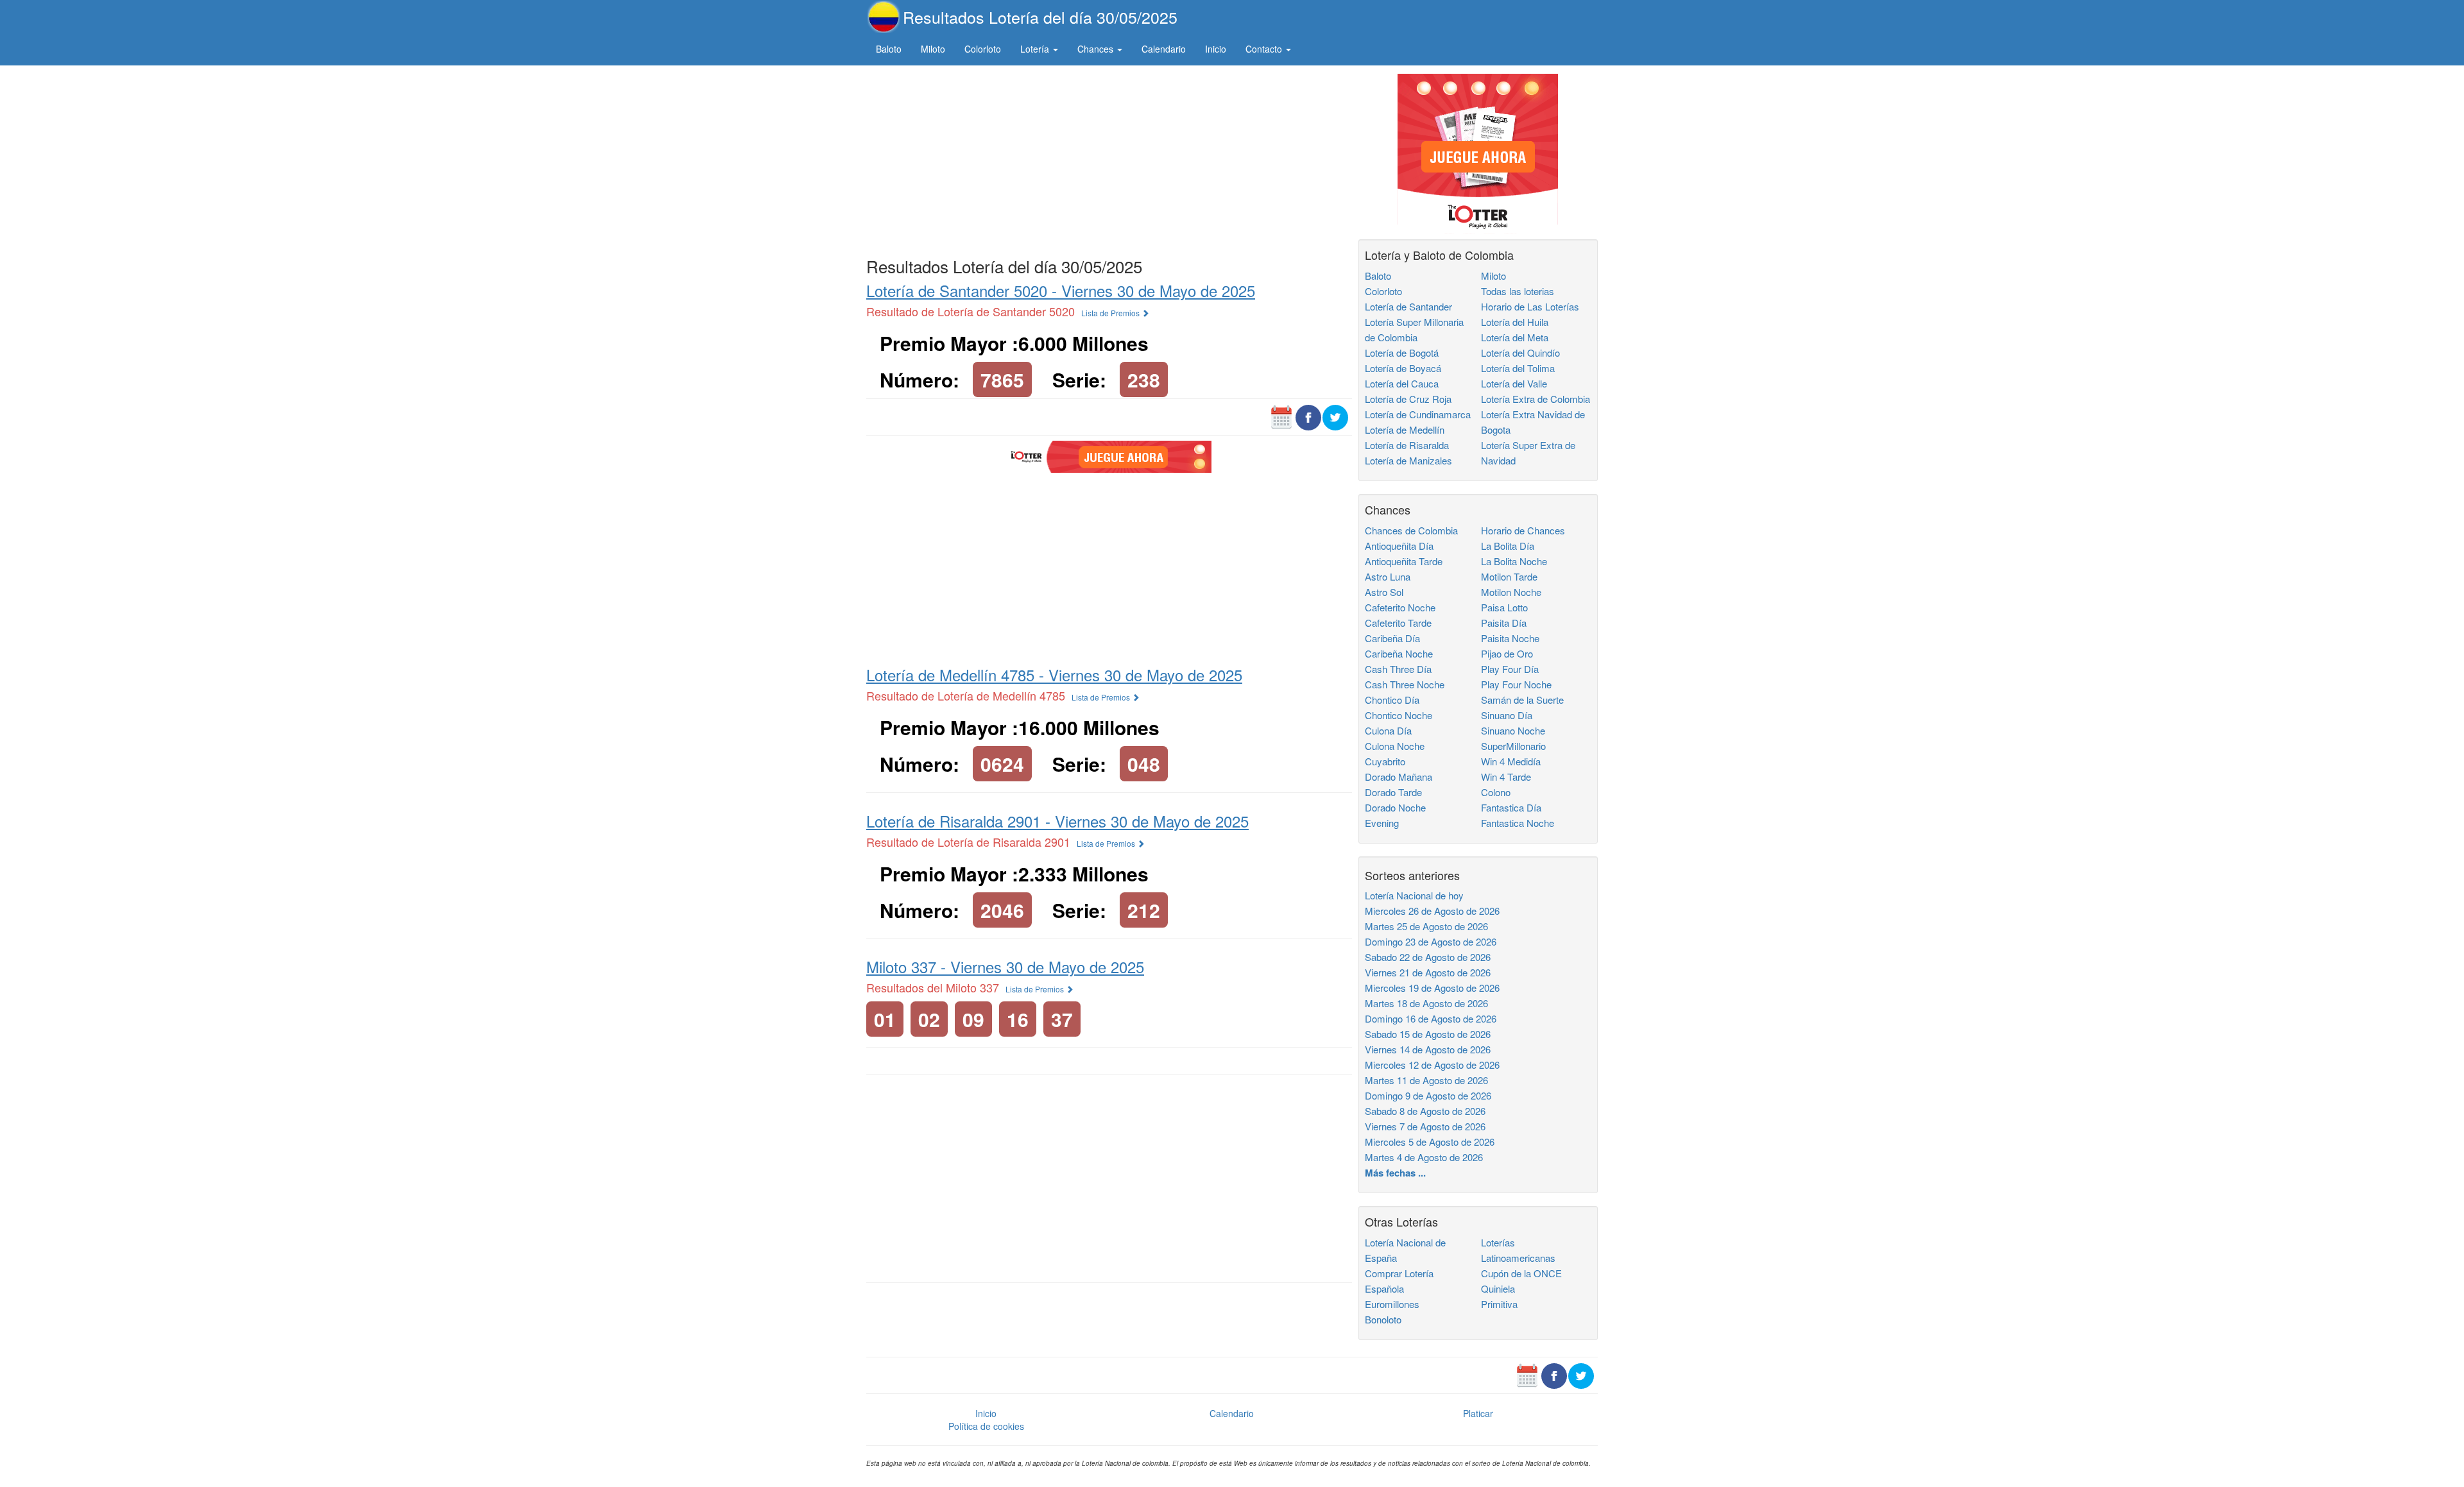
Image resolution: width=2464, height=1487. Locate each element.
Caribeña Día (1392, 638)
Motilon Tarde (1509, 576)
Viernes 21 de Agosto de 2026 (1428, 972)
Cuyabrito (1385, 761)
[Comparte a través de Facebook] (1308, 416)
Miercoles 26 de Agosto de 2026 (1432, 911)
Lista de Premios (1111, 313)
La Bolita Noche (1514, 561)
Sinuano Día (1507, 715)
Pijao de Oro (1507, 653)
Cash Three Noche (1405, 684)
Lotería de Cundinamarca (1418, 414)
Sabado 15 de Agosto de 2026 (1428, 1034)
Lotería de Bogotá (1402, 353)
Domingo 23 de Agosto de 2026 (1431, 941)
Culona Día (1388, 730)
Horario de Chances (1523, 530)
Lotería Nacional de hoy (1414, 895)
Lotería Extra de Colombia (1536, 399)
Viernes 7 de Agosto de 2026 (1425, 1126)
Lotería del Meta (1515, 337)
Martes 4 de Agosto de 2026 (1424, 1157)
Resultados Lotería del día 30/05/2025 (1040, 17)
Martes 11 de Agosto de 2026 (1426, 1080)
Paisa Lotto (1504, 607)
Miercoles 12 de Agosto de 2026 (1432, 1065)
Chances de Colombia (1411, 530)
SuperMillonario (1513, 746)
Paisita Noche (1510, 638)
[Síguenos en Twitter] (1335, 416)
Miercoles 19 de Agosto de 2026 (1432, 988)
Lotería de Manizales (1408, 460)
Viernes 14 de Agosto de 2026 (1428, 1049)
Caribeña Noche (1399, 653)
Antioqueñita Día (1399, 546)
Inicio (1216, 49)
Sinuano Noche (1513, 730)
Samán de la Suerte (1522, 700)
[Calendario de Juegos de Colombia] (1281, 416)
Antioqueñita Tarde (1404, 561)
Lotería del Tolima (1518, 368)
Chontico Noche (1399, 715)
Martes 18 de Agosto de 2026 (1426, 1003)
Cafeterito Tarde (1398, 623)
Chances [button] (1097, 49)
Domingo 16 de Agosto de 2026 (1431, 1018)
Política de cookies (986, 1426)
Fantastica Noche (1518, 823)
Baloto (889, 49)
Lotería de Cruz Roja (1408, 399)
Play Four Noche (1516, 684)
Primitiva (1499, 1304)
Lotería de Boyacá (1403, 368)
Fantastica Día (1511, 807)
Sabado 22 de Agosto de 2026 (1428, 957)
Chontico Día (1392, 700)
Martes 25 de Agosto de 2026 (1426, 926)
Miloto (933, 49)
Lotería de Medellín (1405, 429)
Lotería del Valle (1514, 383)
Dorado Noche (1395, 807)
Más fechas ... (1395, 1173)
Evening (1382, 823)
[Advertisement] (1109, 158)
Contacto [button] (1265, 49)
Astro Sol (1384, 592)
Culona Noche (1395, 746)
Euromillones (1392, 1304)
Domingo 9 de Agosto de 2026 (1428, 1095)
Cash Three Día (1398, 669)
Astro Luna (1388, 576)
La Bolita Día (1508, 546)
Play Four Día (1510, 669)
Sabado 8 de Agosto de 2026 (1425, 1111)
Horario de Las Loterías (1530, 306)
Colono (1496, 792)
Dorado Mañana (1399, 777)
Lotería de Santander (1408, 306)
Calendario (1164, 49)
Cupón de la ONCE (1521, 1273)
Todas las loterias (1518, 291)
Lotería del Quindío (1520, 353)
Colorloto (983, 49)
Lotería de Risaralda (1407, 445)
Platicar (1478, 1413)
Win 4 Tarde (1506, 777)
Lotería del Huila (1515, 322)
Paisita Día (1504, 623)
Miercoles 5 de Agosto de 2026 (1430, 1142)
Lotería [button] (1036, 49)
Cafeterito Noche (1400, 607)
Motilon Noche (1511, 592)
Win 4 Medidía (1511, 761)
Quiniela (1498, 1288)
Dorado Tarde (1393, 792)
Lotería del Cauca (1402, 383)
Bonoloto (1383, 1319)
